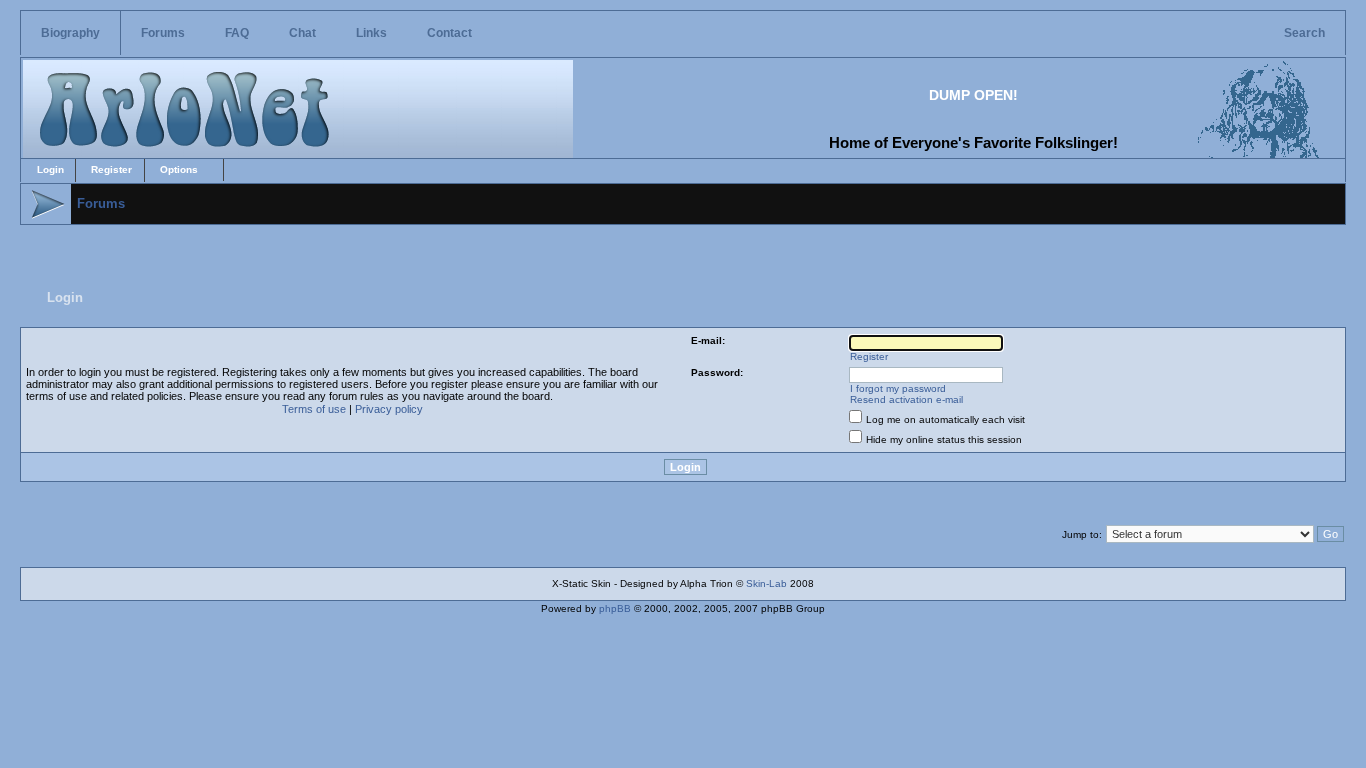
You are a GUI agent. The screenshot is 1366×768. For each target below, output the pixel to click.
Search (1304, 33)
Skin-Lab (766, 583)
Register (111, 169)
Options (179, 169)
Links (371, 33)
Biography (70, 33)
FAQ (237, 33)
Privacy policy (389, 409)
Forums (163, 33)
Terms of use (314, 409)
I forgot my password (898, 388)
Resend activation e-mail (906, 399)
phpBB (615, 608)
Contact (449, 33)
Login (50, 169)
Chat (302, 33)
